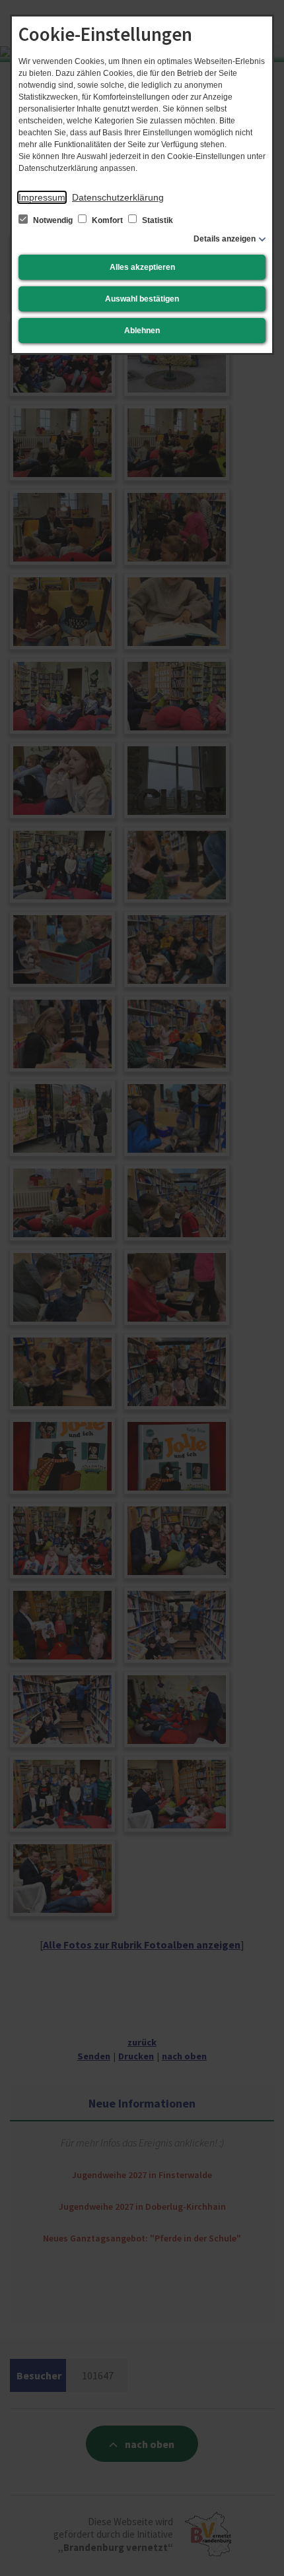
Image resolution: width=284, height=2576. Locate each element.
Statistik (157, 220)
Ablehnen (142, 331)
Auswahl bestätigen (142, 299)
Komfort (107, 220)
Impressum (42, 197)
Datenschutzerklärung (118, 197)
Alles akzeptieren (142, 267)
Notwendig (53, 220)
